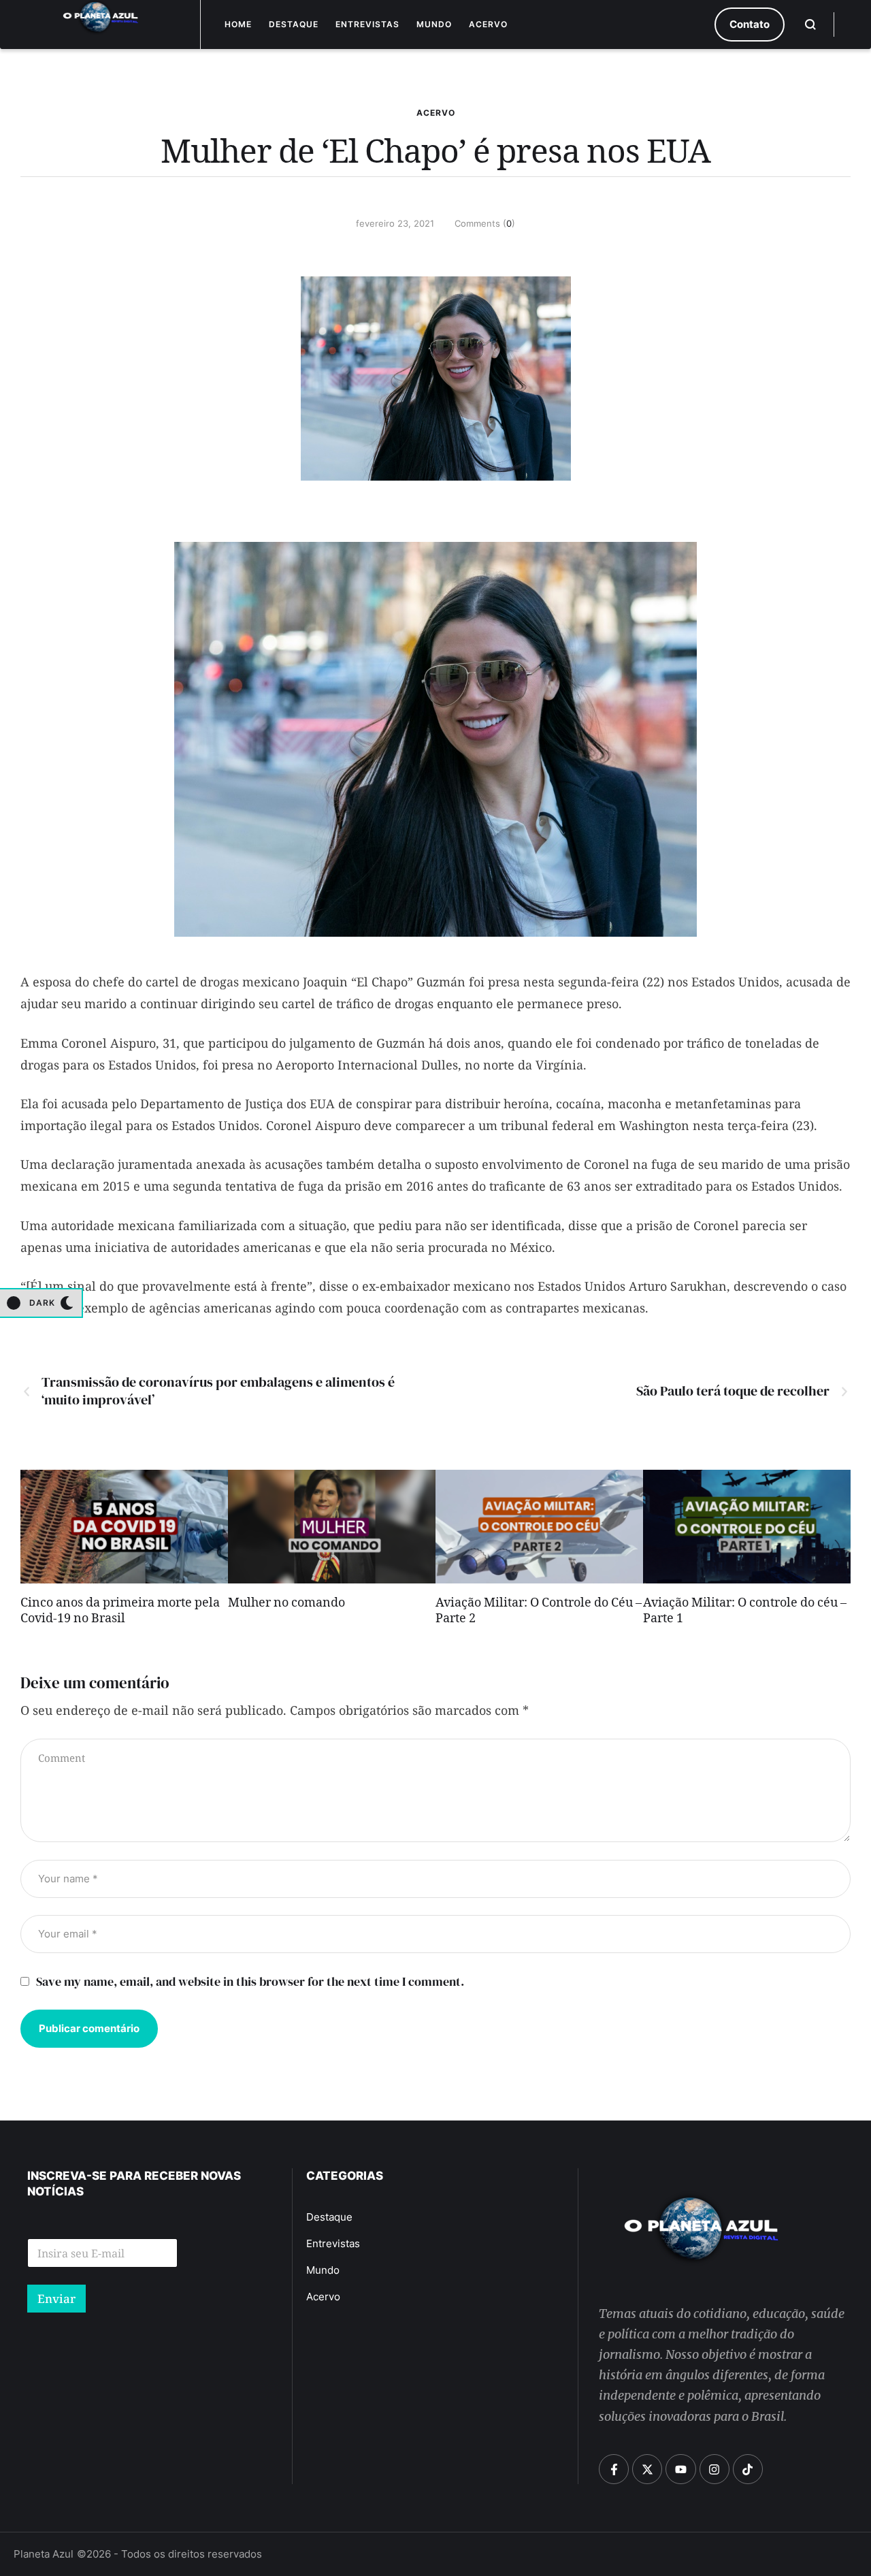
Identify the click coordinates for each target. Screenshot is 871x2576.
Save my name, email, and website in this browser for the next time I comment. (250, 1981)
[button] (750, 25)
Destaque (294, 24)
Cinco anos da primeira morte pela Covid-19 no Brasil (120, 1612)
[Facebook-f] (614, 2469)
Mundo (434, 24)
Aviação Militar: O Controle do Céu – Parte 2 (539, 1612)
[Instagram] (714, 2469)
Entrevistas (367, 24)
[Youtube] (680, 2469)
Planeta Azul (44, 2554)
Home (238, 24)
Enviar (56, 2299)
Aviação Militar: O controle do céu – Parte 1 (745, 1612)
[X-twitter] (647, 2469)
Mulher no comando (286, 1605)
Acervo (488, 24)
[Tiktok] (748, 2469)
